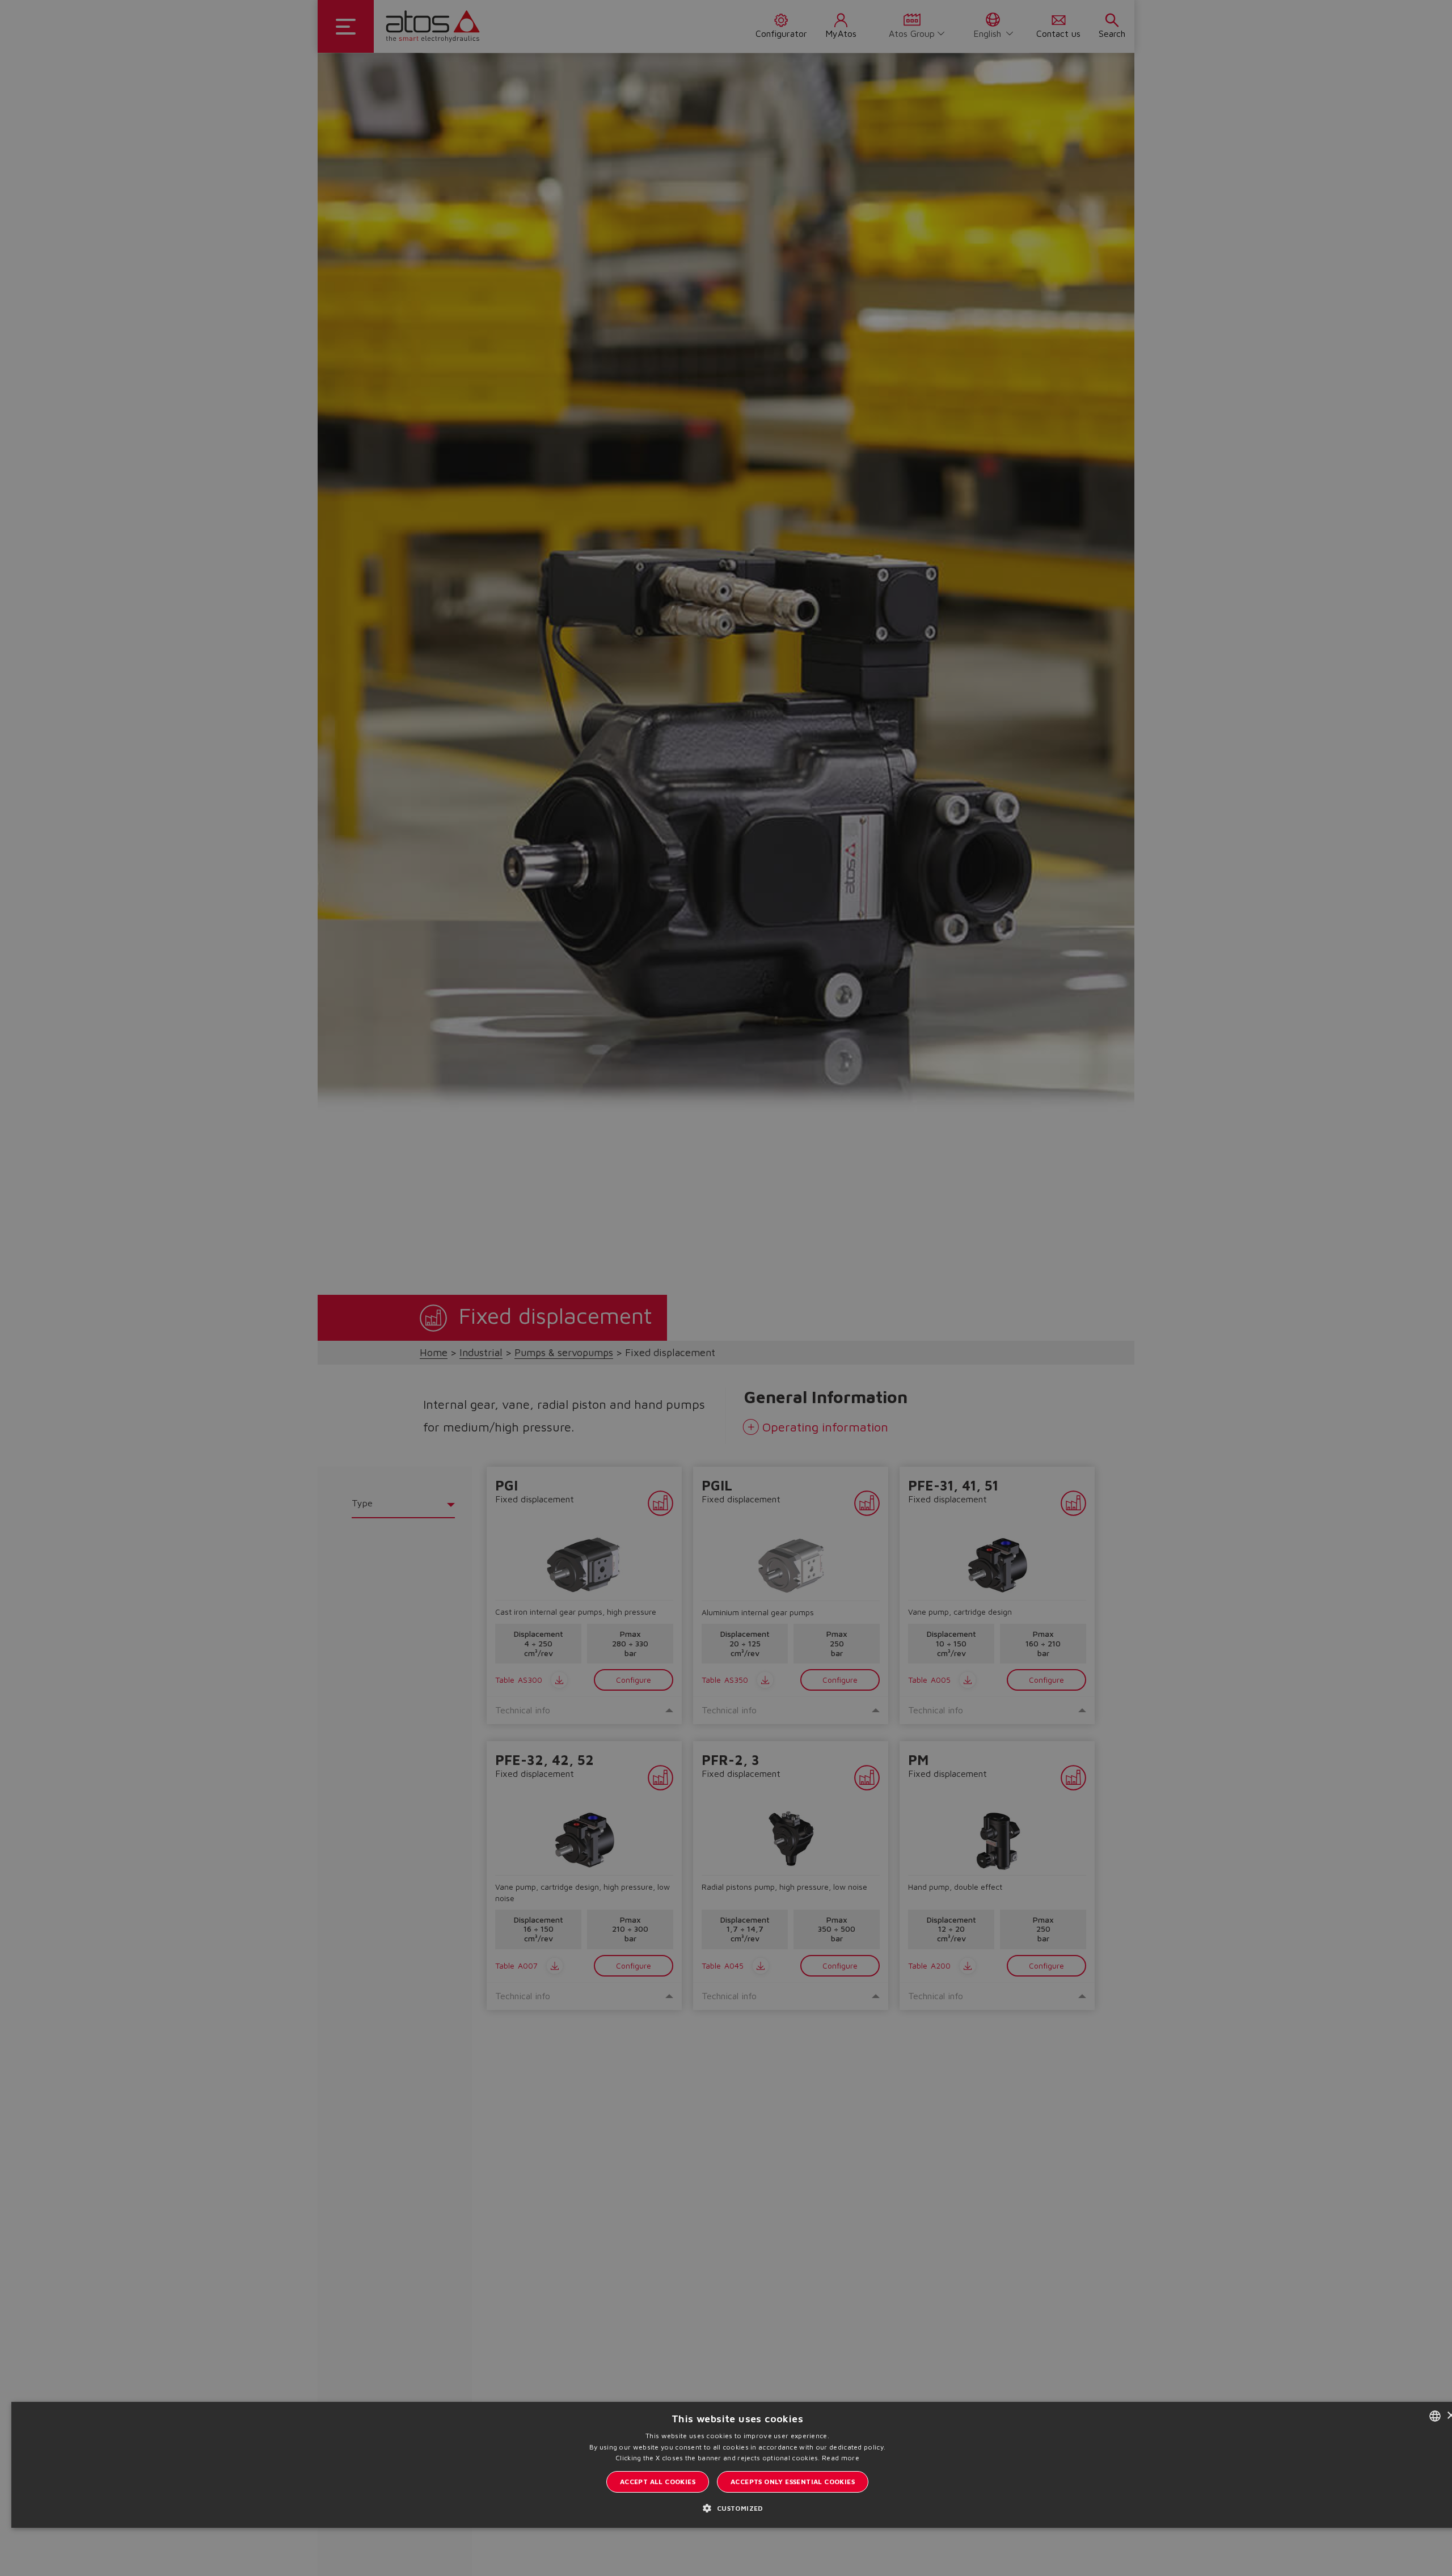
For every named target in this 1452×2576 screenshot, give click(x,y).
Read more (841, 2458)
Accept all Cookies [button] (658, 2482)
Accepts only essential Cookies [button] (793, 2482)
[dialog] (726, 1288)
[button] (737, 2508)
